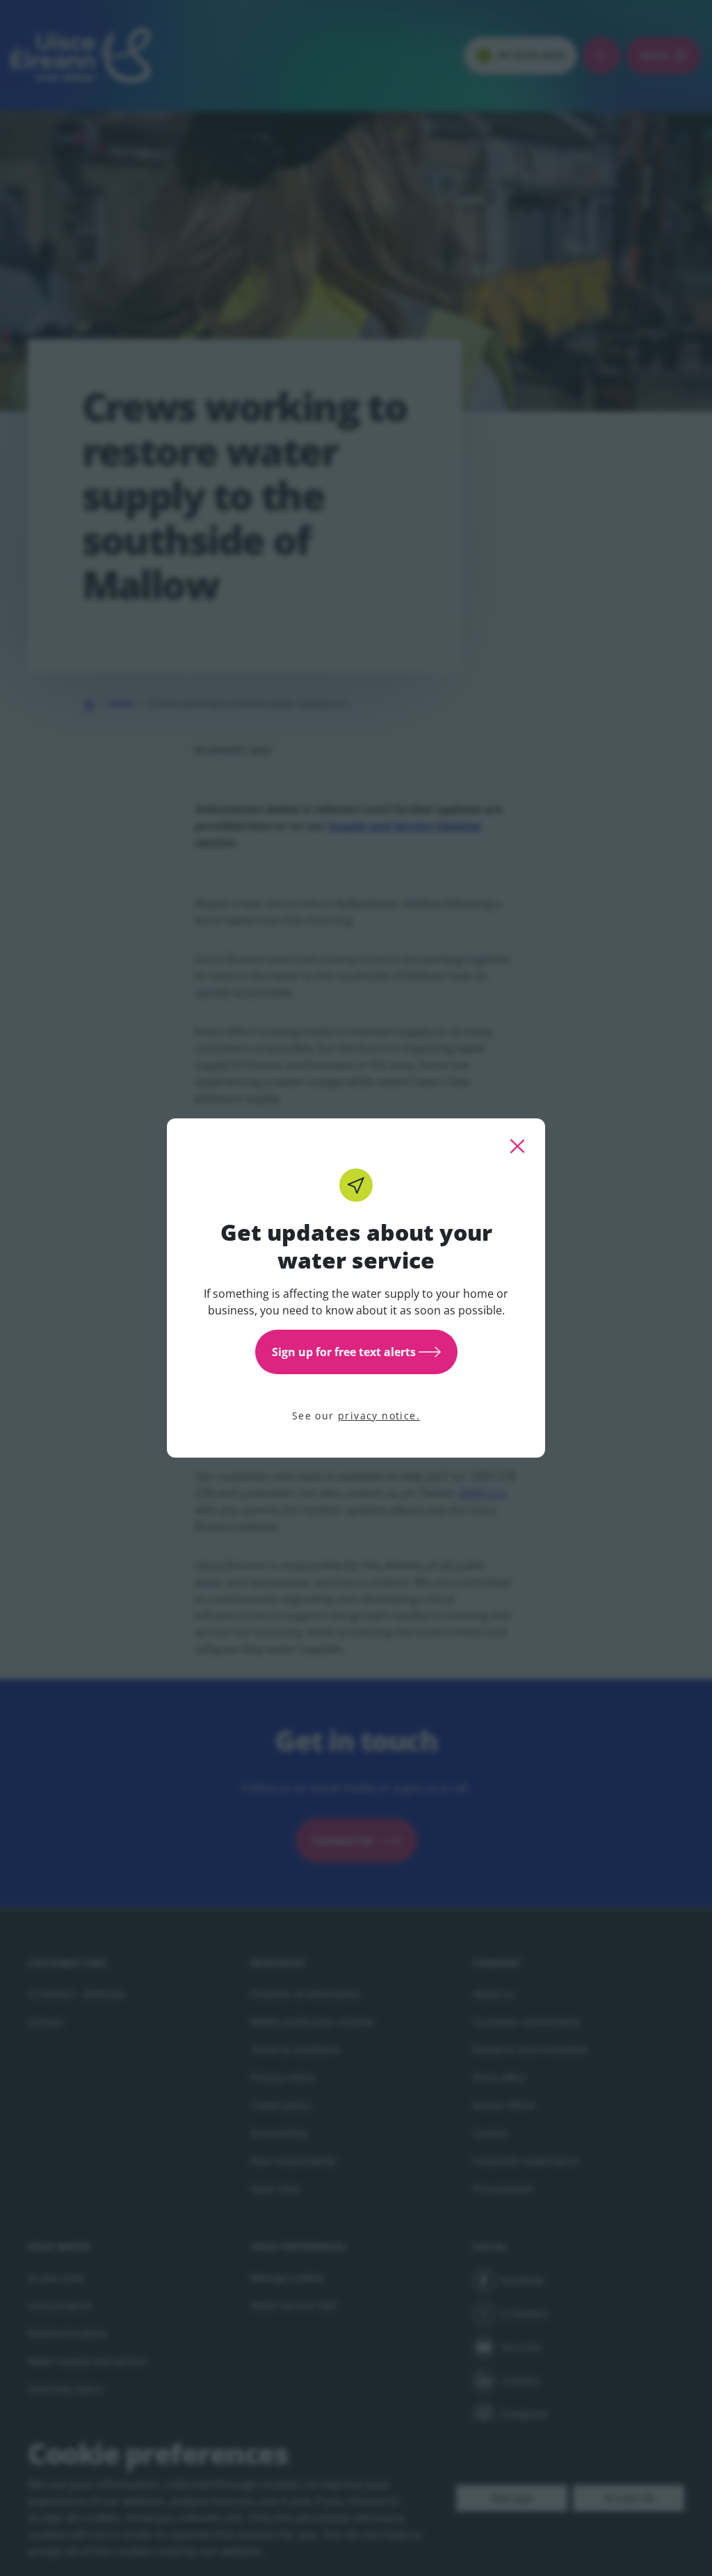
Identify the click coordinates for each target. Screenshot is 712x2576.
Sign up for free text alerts (344, 1352)
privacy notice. (379, 1416)
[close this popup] (517, 1146)
